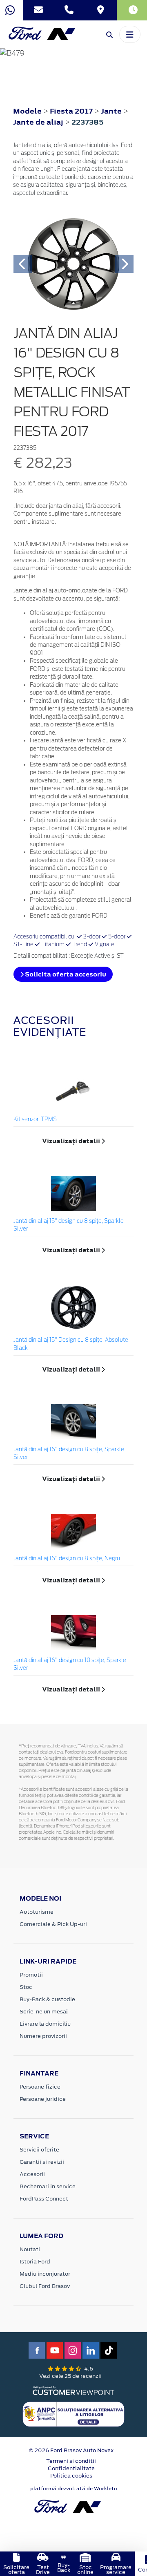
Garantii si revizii (42, 2162)
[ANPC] (73, 2414)
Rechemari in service (48, 2186)
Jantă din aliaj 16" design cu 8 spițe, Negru (67, 1559)
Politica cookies (71, 2476)
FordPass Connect (44, 2199)
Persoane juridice (43, 2099)
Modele (27, 111)
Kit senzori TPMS (35, 1120)
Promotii (31, 1975)
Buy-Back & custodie (47, 1999)
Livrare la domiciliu (45, 2024)
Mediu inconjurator (45, 2274)
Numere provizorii (43, 2036)
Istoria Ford (35, 2262)
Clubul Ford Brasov (45, 2286)
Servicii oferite (39, 2150)
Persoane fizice (40, 2087)
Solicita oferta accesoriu (65, 974)
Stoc (26, 1987)
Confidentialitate (71, 2468)
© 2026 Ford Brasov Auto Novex (71, 2450)
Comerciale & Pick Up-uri (53, 1924)
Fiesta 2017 (71, 111)
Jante (112, 111)
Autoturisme (37, 1912)
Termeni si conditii (71, 2461)
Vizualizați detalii (72, 1141)
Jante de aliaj (39, 122)
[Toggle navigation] (130, 34)
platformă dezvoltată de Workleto (74, 2489)
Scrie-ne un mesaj (44, 2012)
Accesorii (32, 2174)
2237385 (88, 122)
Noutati (30, 2249)
